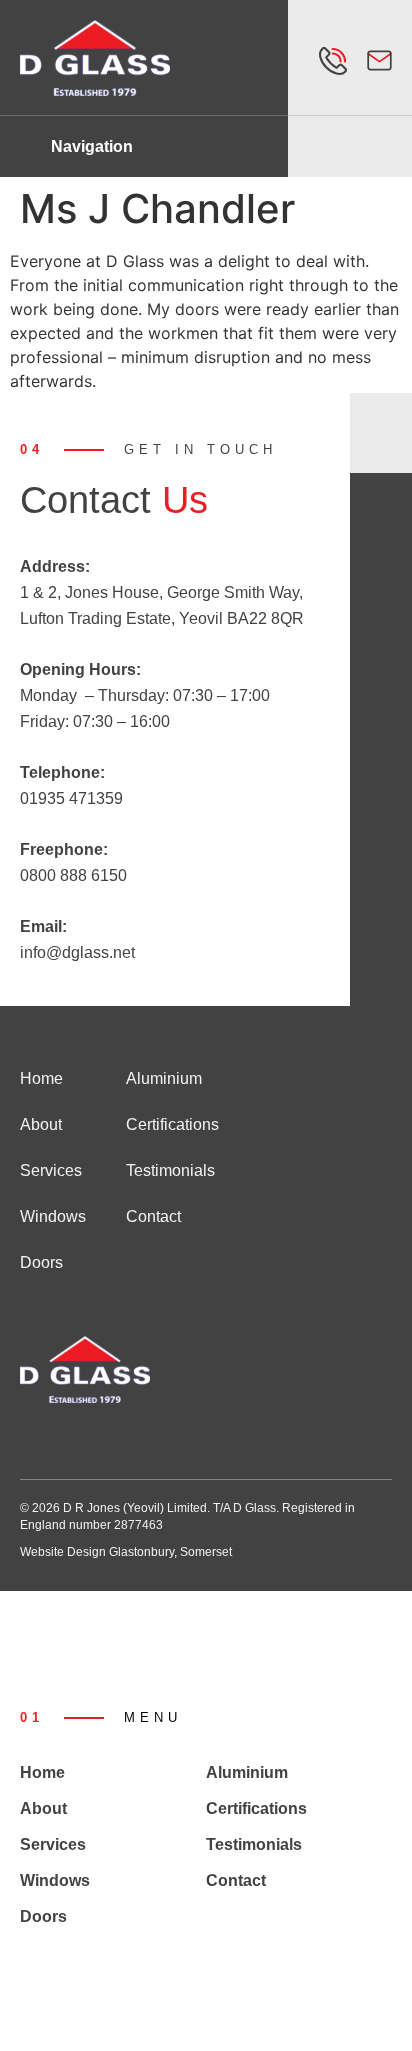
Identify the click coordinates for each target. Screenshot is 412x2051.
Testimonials (170, 1170)
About (41, 1124)
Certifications (172, 1124)
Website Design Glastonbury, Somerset (126, 1552)
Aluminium (164, 1078)
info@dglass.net (77, 952)
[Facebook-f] (28, 1441)
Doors (41, 1262)
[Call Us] (333, 61)
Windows (53, 1216)
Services (51, 1170)
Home (41, 1078)
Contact (153, 1216)
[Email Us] (379, 60)
